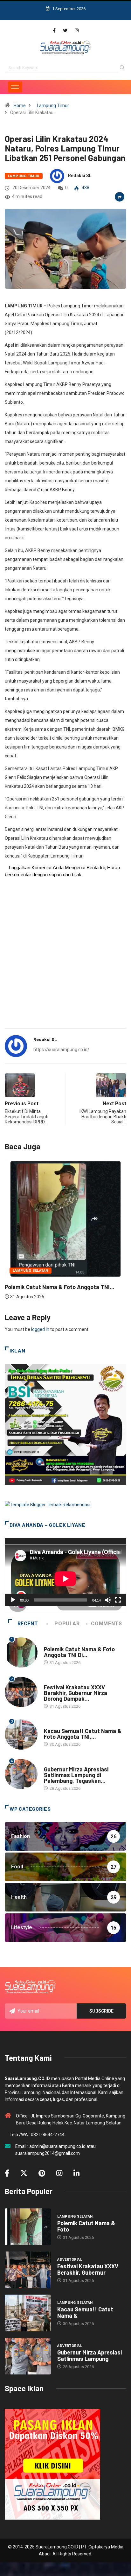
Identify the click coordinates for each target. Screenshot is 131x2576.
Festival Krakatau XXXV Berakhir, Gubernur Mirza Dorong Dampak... (76, 1693)
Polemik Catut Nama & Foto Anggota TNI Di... (79, 1652)
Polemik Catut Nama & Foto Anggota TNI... (60, 1287)
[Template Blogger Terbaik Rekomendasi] (48, 1504)
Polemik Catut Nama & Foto (86, 2226)
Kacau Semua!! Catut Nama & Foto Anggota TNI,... (83, 1734)
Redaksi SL (80, 176)
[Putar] (13, 1600)
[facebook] (54, 31)
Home (20, 106)
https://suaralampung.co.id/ (61, 1050)
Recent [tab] (28, 1624)
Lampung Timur (53, 106)
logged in (40, 1329)
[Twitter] (65, 31)
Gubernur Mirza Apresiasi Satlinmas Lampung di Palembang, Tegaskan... (76, 1775)
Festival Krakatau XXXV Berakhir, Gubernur (88, 2269)
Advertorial (56, 1681)
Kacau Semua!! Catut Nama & (85, 2312)
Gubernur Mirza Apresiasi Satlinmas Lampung (90, 2355)
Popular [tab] (67, 1624)
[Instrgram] (77, 31)
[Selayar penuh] (118, 1600)
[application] (65, 1572)
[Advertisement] (65, 957)
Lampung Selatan (31, 1271)
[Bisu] (108, 1600)
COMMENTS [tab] (106, 1624)
